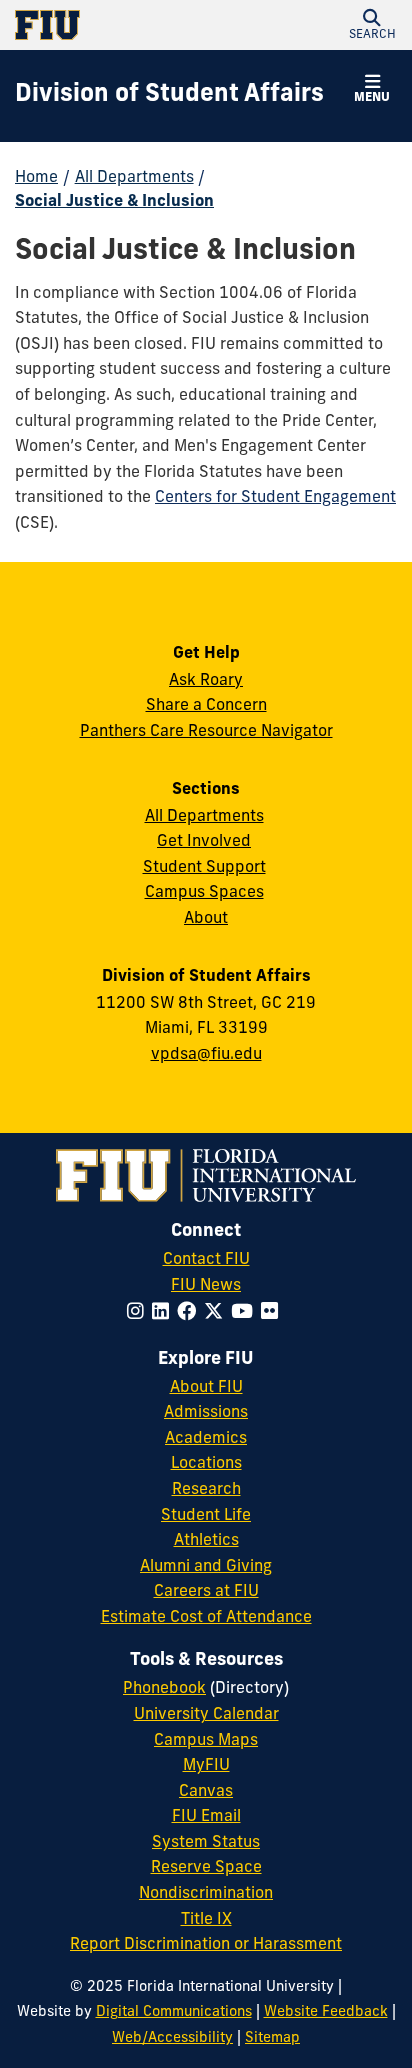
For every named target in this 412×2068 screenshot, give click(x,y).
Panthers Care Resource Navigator (206, 732)
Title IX (206, 1920)
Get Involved (204, 842)
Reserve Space (206, 1868)
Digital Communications (174, 2012)
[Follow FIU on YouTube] (246, 1313)
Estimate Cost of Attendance (206, 1618)
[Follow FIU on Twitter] (217, 1313)
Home (36, 178)
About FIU (206, 1388)
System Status (206, 1843)
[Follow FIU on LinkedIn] (164, 1313)
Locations (206, 1464)
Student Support (204, 868)
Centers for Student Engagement (275, 498)
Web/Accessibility (172, 2038)
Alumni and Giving (206, 1567)
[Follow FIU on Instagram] (139, 1313)
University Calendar (206, 1715)
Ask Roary (206, 681)
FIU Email (206, 1817)
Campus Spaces (204, 893)
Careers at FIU (206, 1592)
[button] (372, 25)
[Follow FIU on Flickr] (273, 1313)
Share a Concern (206, 706)
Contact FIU (206, 1260)
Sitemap (272, 2038)
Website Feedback (326, 2012)
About (206, 919)
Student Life (206, 1516)
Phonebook (164, 1689)
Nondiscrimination (206, 1894)
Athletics (206, 1541)
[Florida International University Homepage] (110, 25)
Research (206, 1490)
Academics (206, 1439)
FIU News (206, 1286)
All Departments (134, 178)
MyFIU (206, 1766)
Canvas (206, 1792)
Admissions (206, 1413)
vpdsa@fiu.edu (206, 1055)
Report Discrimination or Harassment (206, 1945)
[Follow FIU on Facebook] (190, 1313)
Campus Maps (206, 1741)
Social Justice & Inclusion (114, 202)
